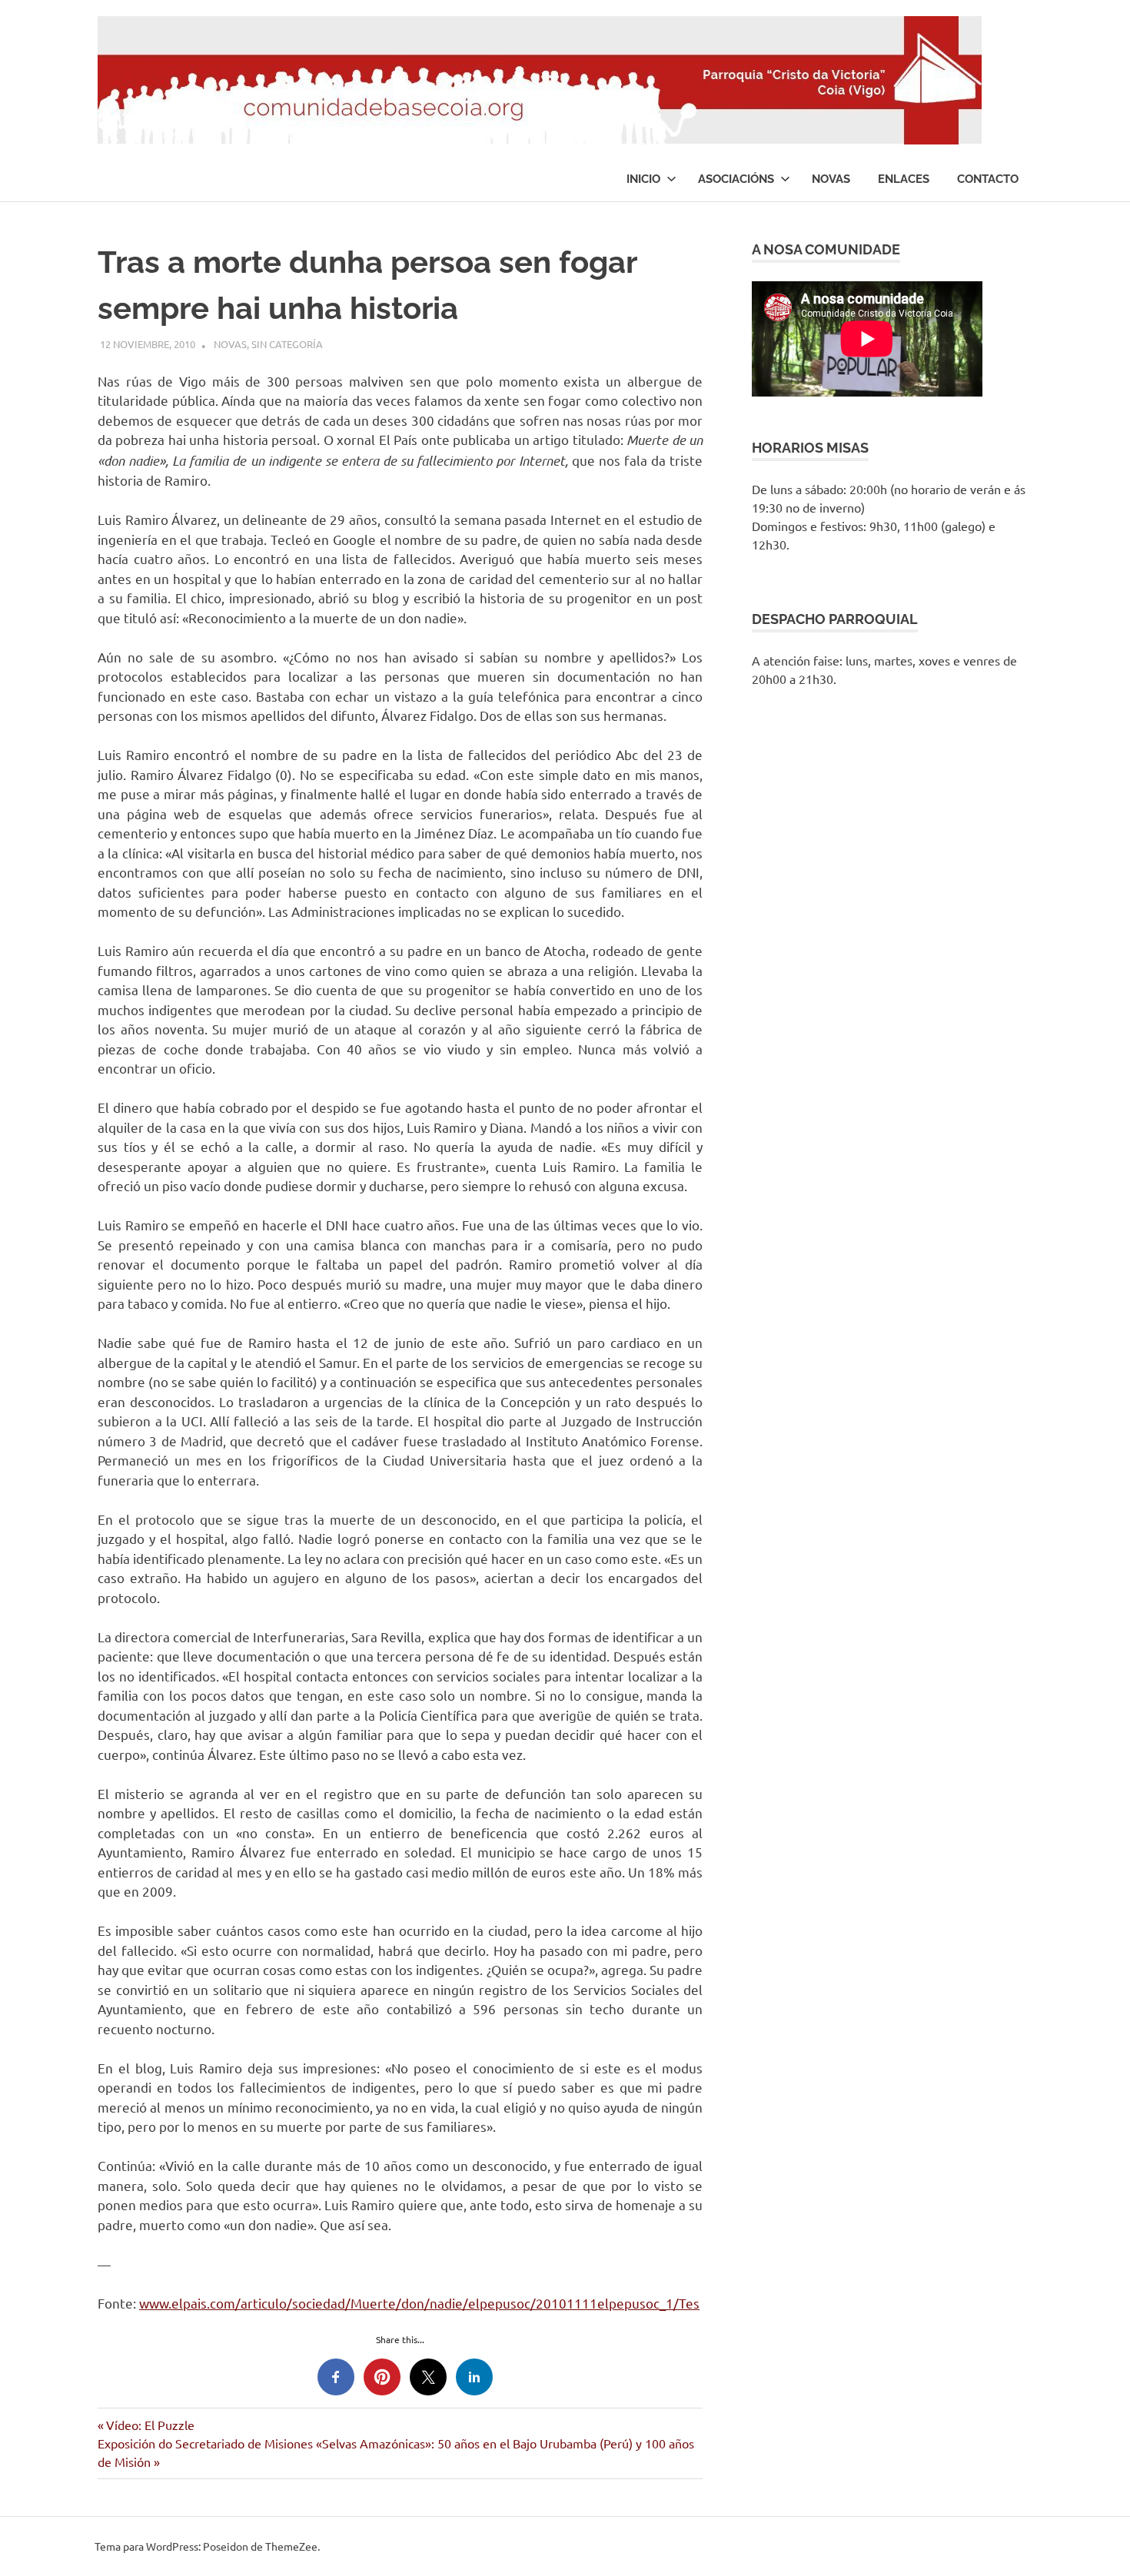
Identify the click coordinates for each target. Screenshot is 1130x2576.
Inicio (643, 179)
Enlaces (904, 179)
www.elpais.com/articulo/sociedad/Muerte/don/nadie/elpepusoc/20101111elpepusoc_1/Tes (419, 2303)
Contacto (988, 179)
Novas (831, 179)
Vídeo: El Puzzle (150, 2425)
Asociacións (736, 179)
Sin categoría (287, 344)
